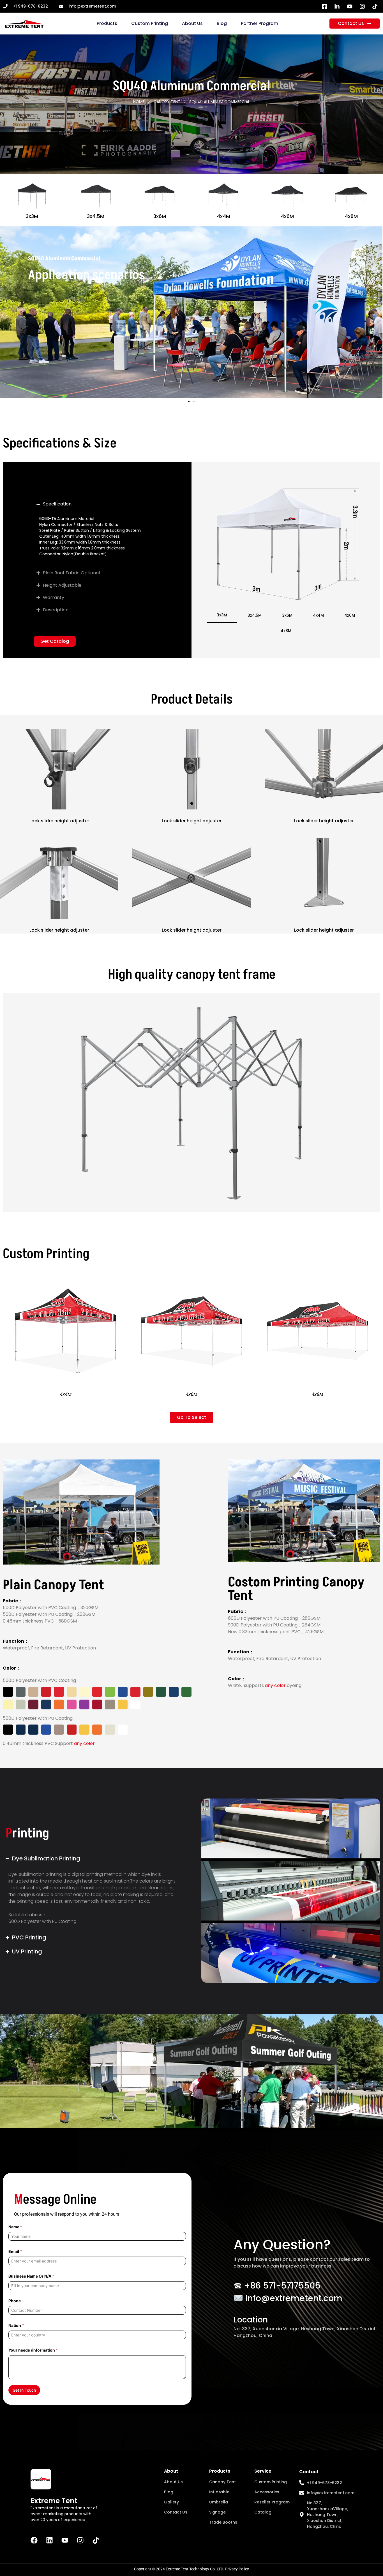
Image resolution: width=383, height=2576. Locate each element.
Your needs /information (33, 2350)
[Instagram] (80, 2540)
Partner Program (259, 23)
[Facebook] (34, 2540)
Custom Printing (150, 23)
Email (15, 2251)
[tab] (222, 615)
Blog (222, 23)
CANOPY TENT (167, 102)
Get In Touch (24, 2390)
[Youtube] (65, 2540)
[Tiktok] (96, 2540)
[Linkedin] (49, 2540)
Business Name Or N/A (31, 2276)
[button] (189, 402)
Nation (16, 2325)
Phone (15, 2301)
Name (15, 2227)
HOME (139, 102)
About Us (192, 23)
